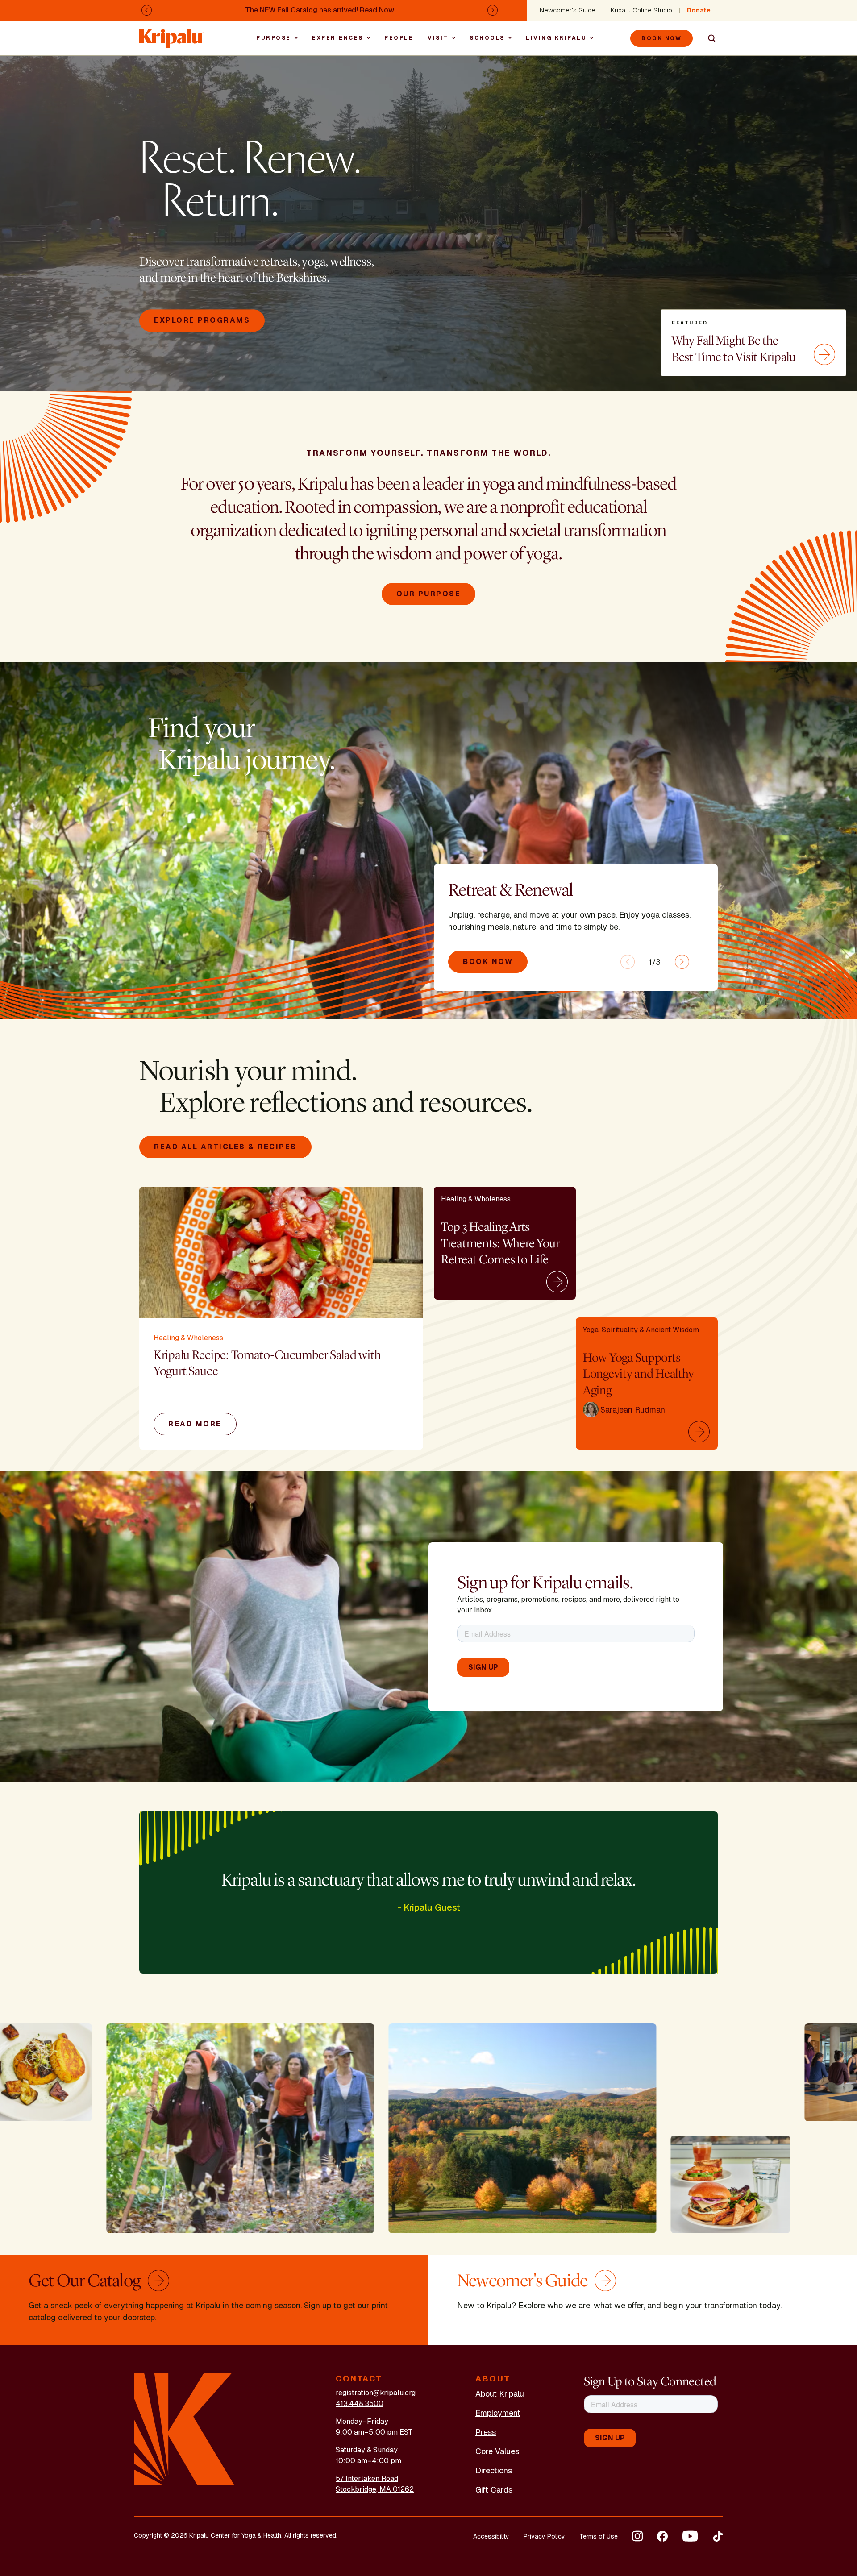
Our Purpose (429, 594)
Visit (438, 38)
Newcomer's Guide (568, 10)
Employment (498, 2413)
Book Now (661, 38)
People (399, 38)
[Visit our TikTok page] (718, 2536)
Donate (699, 10)
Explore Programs (202, 321)
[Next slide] (682, 962)
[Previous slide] (628, 962)
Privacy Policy (544, 2536)
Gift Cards (494, 2490)
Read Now (377, 10)
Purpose (274, 38)
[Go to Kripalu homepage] (184, 2429)
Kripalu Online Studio (641, 10)
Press (486, 2432)
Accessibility (491, 2536)
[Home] (171, 34)
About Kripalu (500, 2394)
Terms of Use (599, 2536)
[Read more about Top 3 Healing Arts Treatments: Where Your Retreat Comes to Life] (558, 1282)
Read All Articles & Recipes (225, 1147)
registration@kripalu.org (376, 2393)
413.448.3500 (360, 2404)
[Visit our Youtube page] (690, 2536)
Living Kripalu (556, 38)
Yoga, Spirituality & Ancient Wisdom (641, 1330)
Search (708, 38)
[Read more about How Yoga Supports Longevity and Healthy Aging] (700, 1432)
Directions (494, 2470)
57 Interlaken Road (367, 2478)
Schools (487, 38)
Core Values (497, 2451)
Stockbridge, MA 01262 (375, 2489)
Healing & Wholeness (188, 1338)
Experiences (338, 38)
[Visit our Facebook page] (662, 2536)
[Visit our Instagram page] (637, 2536)
